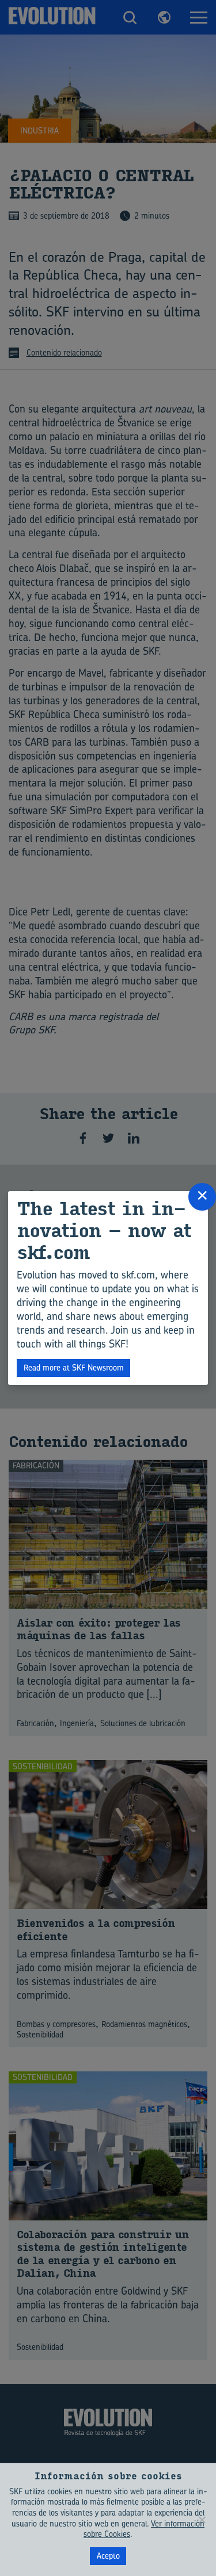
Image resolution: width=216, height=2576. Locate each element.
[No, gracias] (202, 2520)
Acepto (108, 2556)
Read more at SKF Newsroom (74, 1367)
